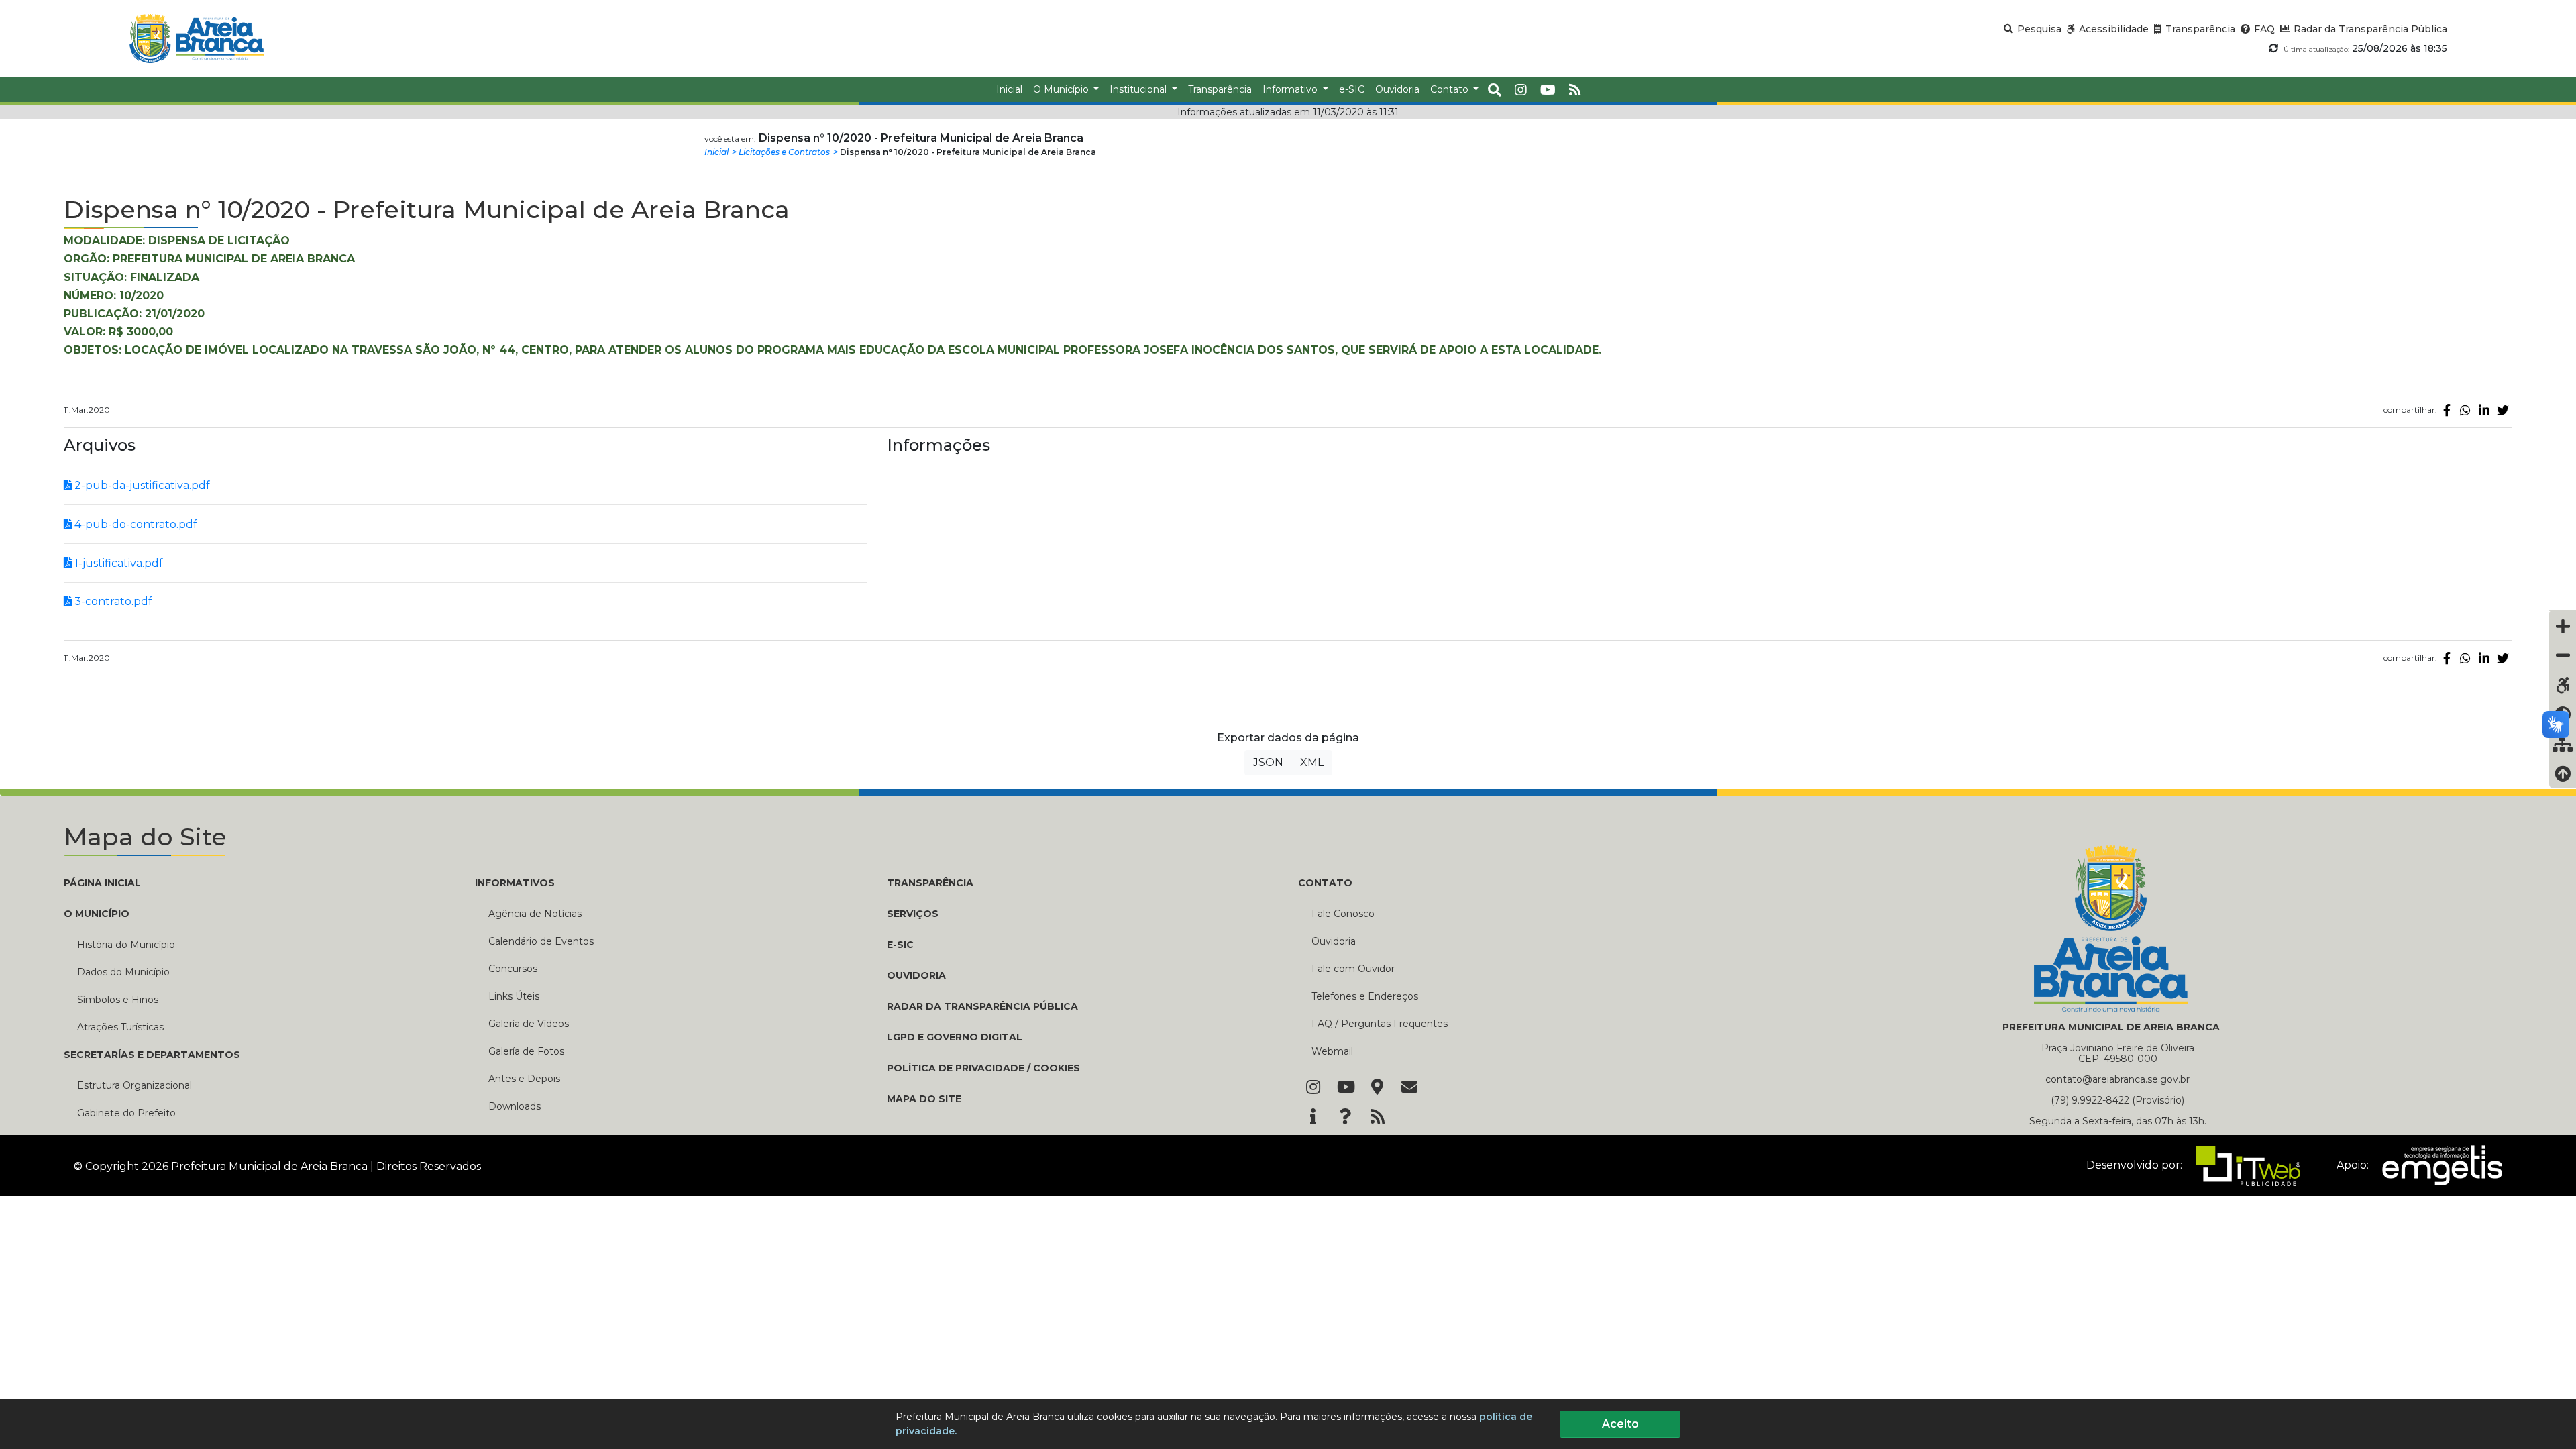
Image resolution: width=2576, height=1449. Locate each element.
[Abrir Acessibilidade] (2563, 610)
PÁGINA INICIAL (102, 883)
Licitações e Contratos (784, 152)
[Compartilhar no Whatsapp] (2465, 410)
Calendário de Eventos (541, 941)
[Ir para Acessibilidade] (2563, 685)
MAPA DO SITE (924, 1099)
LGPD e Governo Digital (955, 1037)
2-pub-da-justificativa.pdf (141, 485)
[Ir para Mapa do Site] (1377, 1088)
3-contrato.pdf (112, 601)
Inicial (716, 152)
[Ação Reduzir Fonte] (2563, 655)
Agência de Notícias (535, 914)
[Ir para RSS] (1377, 1118)
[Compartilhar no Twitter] (2503, 410)
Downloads (515, 1106)
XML (1312, 762)
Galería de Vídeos (529, 1024)
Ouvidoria (1334, 941)
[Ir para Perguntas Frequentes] (1345, 1118)
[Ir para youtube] (1548, 90)
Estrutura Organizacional (135, 1085)
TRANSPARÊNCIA (930, 883)
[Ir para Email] (1409, 1088)
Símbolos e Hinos (118, 1000)
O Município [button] (1062, 89)
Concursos (513, 969)
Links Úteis (514, 996)
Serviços (913, 914)
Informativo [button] (1291, 89)
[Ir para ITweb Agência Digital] (2244, 1165)
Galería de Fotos (526, 1051)
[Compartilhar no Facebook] (2447, 410)
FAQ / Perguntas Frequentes (1380, 1024)
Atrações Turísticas (120, 1027)
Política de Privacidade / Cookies (983, 1068)
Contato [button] (1451, 89)
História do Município (126, 945)
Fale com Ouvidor (1353, 969)
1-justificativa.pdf (117, 563)
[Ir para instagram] (1521, 90)
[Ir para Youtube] (1345, 1088)
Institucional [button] (1139, 89)
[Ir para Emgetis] (2437, 1165)
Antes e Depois (524, 1079)
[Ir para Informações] (1313, 1118)
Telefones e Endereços (1365, 996)
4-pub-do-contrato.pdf (135, 524)
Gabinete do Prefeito (126, 1113)
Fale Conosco (1343, 914)
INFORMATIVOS (515, 883)
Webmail (1332, 1051)
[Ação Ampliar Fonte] (2563, 626)
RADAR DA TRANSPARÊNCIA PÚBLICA (982, 1006)
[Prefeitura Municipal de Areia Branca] (196, 39)
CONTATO (1325, 883)
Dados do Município (123, 972)
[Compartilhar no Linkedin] (2484, 410)
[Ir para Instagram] (1313, 1088)
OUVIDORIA (916, 975)
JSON (1268, 762)
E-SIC (900, 945)
